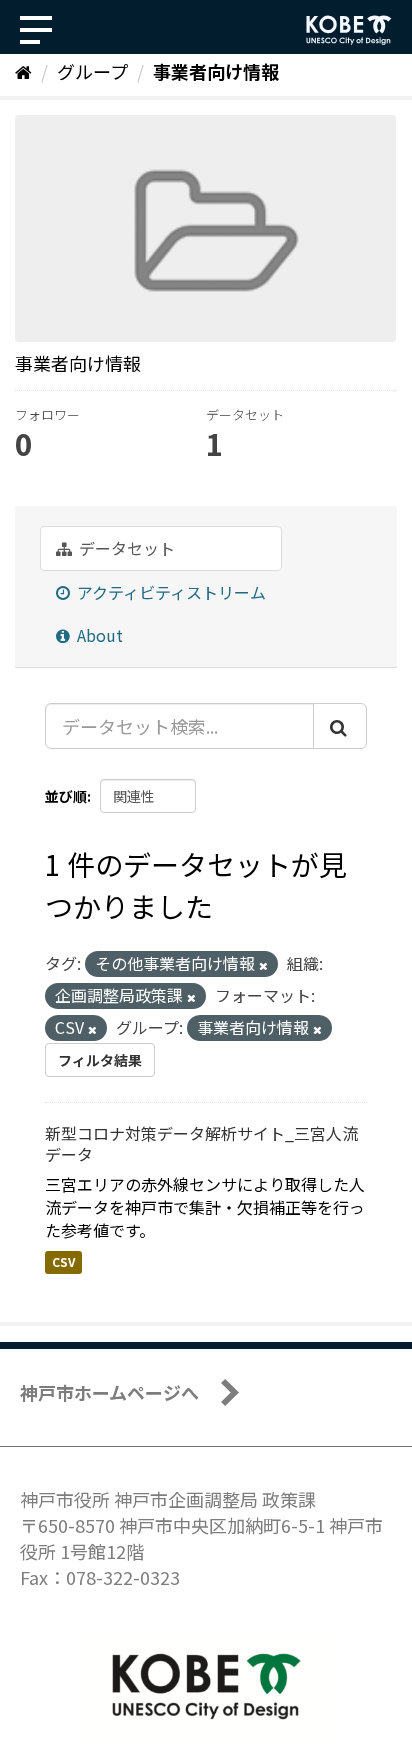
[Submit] (340, 726)
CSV (63, 1261)
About (98, 635)
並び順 (66, 796)
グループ (92, 71)
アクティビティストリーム (169, 592)
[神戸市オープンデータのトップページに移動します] (349, 30)
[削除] (263, 965)
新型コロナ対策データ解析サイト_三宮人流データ (201, 1143)
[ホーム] (23, 71)
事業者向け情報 (216, 71)
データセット (125, 548)
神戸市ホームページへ (109, 1392)
